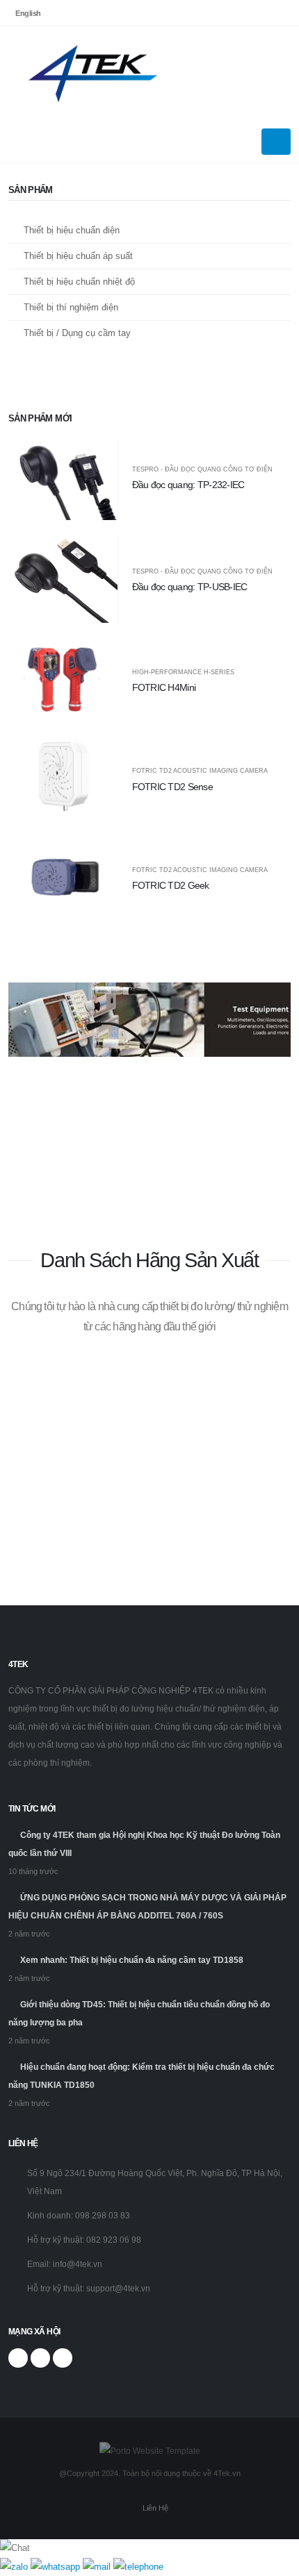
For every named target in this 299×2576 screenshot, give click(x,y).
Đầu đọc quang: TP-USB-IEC (190, 587)
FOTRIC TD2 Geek (171, 885)
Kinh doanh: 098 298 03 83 (79, 2215)
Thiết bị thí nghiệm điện (71, 307)
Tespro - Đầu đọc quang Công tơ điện (202, 470)
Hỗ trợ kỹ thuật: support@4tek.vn (89, 2288)
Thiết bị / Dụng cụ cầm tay (77, 333)
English (28, 13)
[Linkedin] (63, 2358)
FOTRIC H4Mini (164, 687)
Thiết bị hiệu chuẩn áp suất (78, 256)
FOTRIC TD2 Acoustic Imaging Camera (200, 771)
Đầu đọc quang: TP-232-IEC (188, 485)
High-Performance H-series (183, 672)
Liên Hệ (155, 2508)
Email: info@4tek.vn (65, 2264)
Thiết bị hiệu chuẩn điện (72, 230)
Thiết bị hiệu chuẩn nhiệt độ (79, 282)
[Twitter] (40, 2358)
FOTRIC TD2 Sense (173, 787)
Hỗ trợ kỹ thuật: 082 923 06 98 (84, 2240)
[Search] (287, 74)
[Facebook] (18, 2358)
